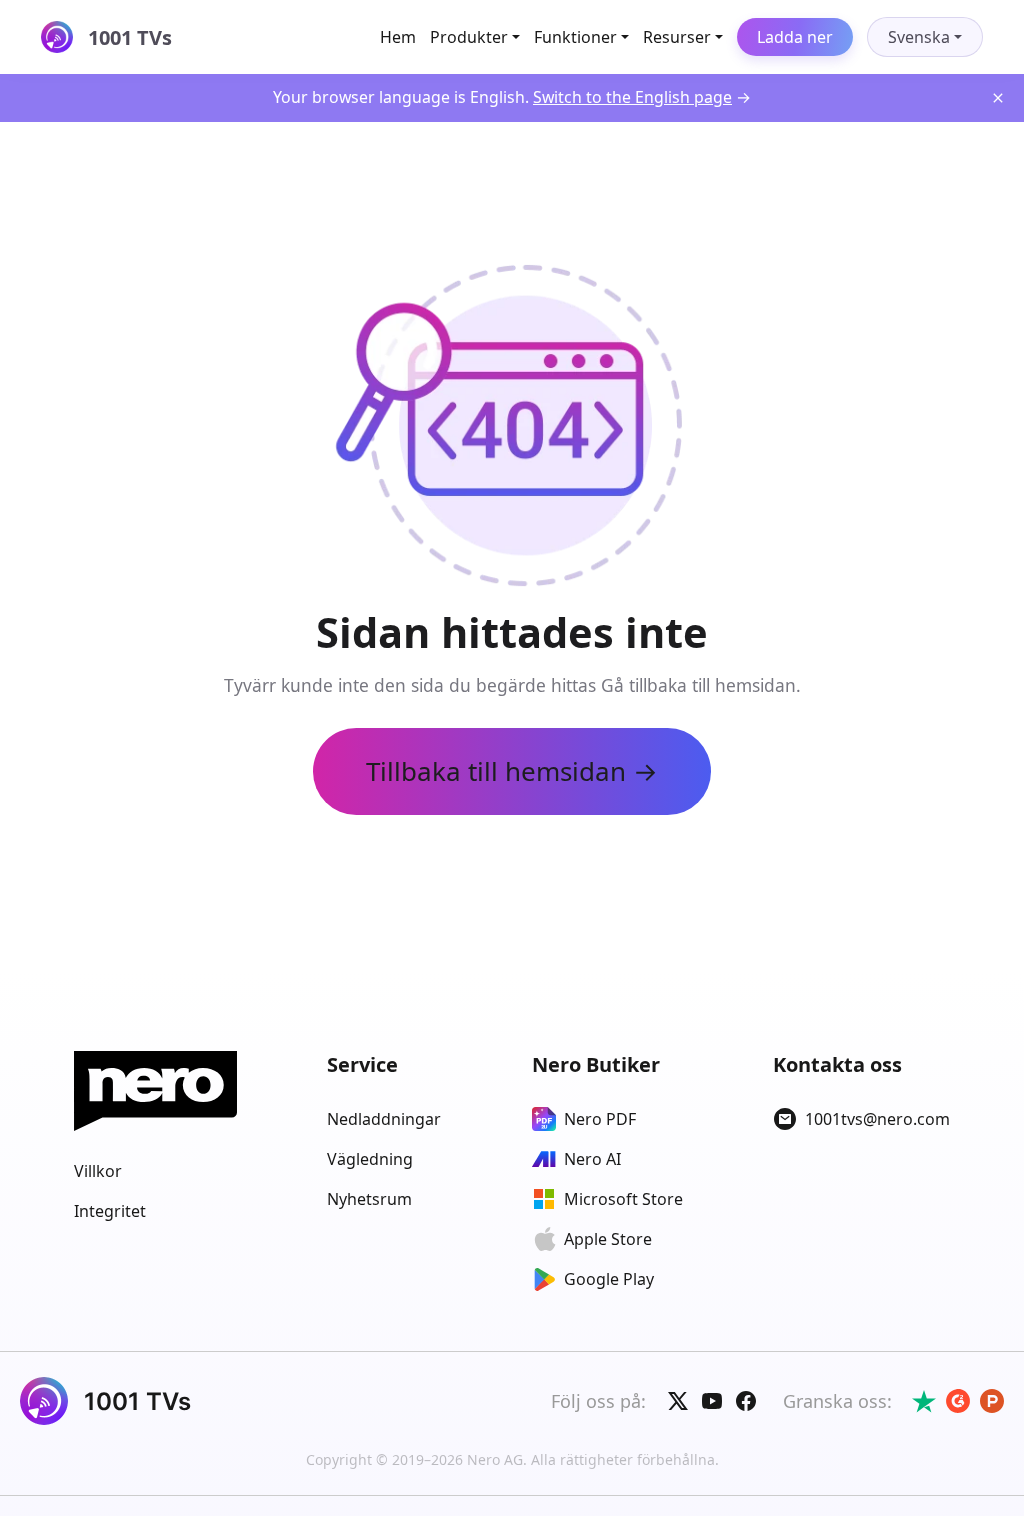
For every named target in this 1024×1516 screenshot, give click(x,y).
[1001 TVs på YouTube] (712, 1401)
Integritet (110, 1211)
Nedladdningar (384, 1119)
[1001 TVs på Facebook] (746, 1401)
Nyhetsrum (369, 1199)
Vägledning (370, 1159)
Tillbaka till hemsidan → (512, 771)
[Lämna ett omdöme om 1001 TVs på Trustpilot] (924, 1401)
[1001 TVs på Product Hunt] (992, 1401)
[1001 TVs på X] (678, 1401)
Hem (398, 37)
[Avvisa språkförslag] (998, 98)
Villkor (98, 1171)
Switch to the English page (632, 97)
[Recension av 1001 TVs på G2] (958, 1401)
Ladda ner (795, 37)
